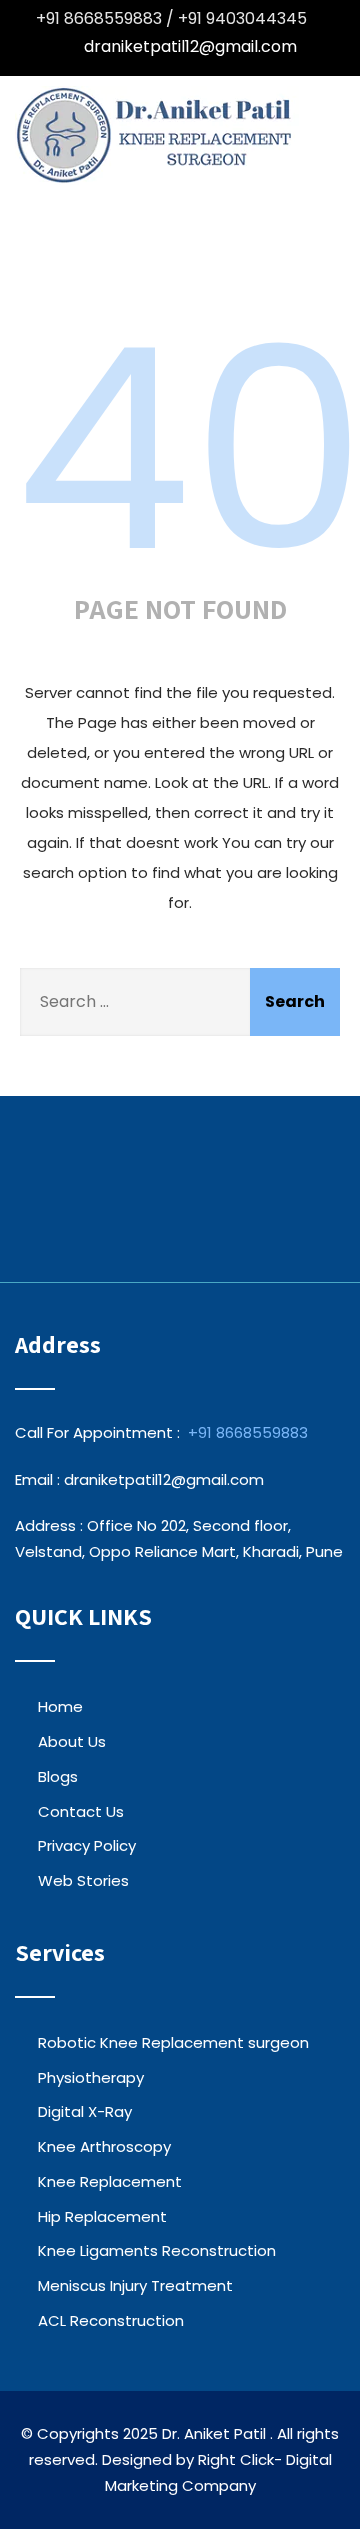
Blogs (58, 1776)
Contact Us (81, 1811)
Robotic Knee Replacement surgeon (173, 2042)
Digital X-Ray (85, 2111)
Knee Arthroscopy (104, 2146)
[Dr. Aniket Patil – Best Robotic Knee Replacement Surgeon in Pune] (157, 135)
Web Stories (83, 1880)
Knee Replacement (110, 2181)
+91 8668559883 (248, 1432)
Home (60, 1706)
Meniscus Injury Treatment (135, 2285)
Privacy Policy (87, 1845)
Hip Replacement (102, 2216)
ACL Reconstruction (111, 2320)
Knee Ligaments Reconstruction (157, 2250)
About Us (72, 1741)
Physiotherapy (91, 2077)
